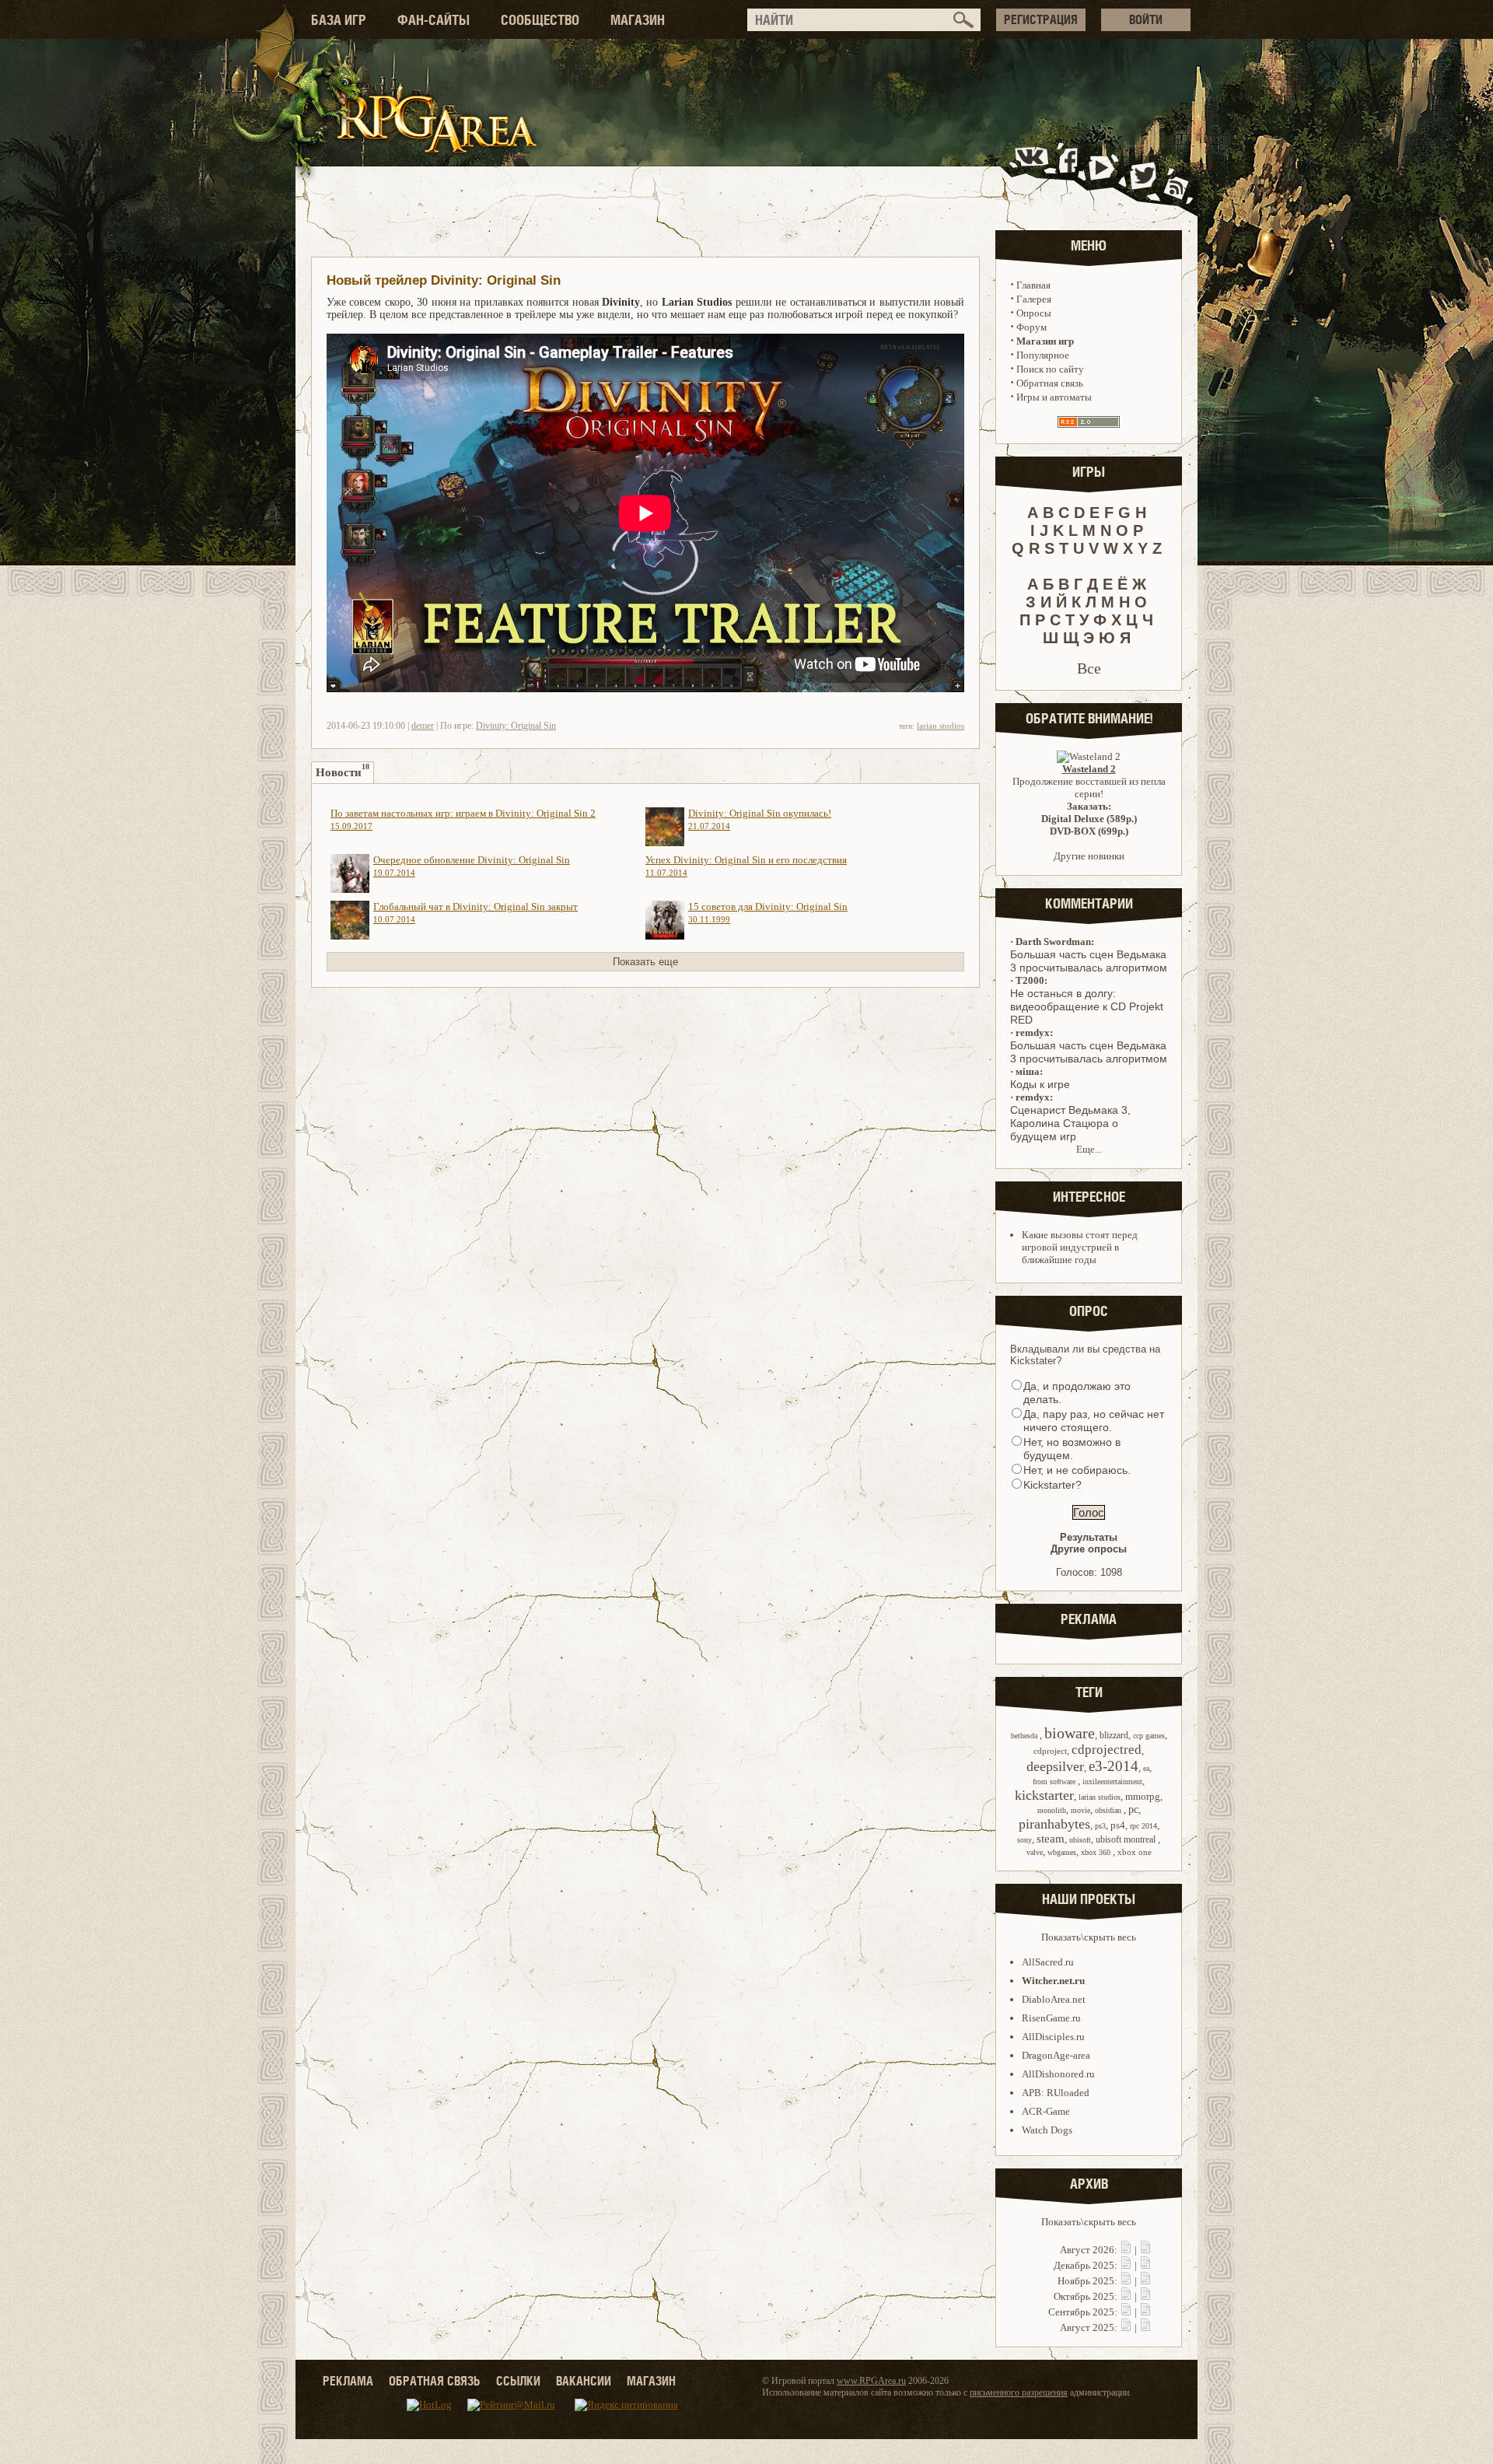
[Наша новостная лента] (1177, 174)
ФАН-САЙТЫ (434, 20)
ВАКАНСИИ (584, 2381)
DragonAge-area (1056, 2055)
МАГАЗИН (638, 20)
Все (1089, 668)
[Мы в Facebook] (1072, 174)
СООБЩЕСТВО (540, 20)
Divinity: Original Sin (516, 726)
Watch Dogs (1047, 2130)
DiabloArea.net (1054, 1999)
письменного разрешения (1019, 2392)
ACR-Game (1046, 2111)
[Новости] (1126, 2250)
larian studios (941, 726)
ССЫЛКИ (518, 2381)
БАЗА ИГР (339, 20)
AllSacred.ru (1048, 1962)
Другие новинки (1089, 856)
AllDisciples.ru (1053, 2037)
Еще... (1089, 1149)
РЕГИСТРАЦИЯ (1041, 19)
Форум (1031, 327)
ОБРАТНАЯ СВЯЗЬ (435, 2381)
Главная (1033, 285)
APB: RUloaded (1056, 2093)
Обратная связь (1050, 383)
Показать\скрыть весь (1089, 1937)
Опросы (1034, 313)
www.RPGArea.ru (871, 2381)
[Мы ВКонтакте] (1033, 174)
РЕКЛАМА (348, 2381)
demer (423, 726)
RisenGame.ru (1051, 2018)
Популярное (1043, 355)
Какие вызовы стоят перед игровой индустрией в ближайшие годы (1080, 1247)
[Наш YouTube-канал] (1103, 174)
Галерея (1034, 299)
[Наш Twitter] (1140, 174)
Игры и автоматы (1054, 397)
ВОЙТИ (1146, 19)
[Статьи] (1145, 2250)
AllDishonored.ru (1058, 2074)
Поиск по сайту (1050, 369)
